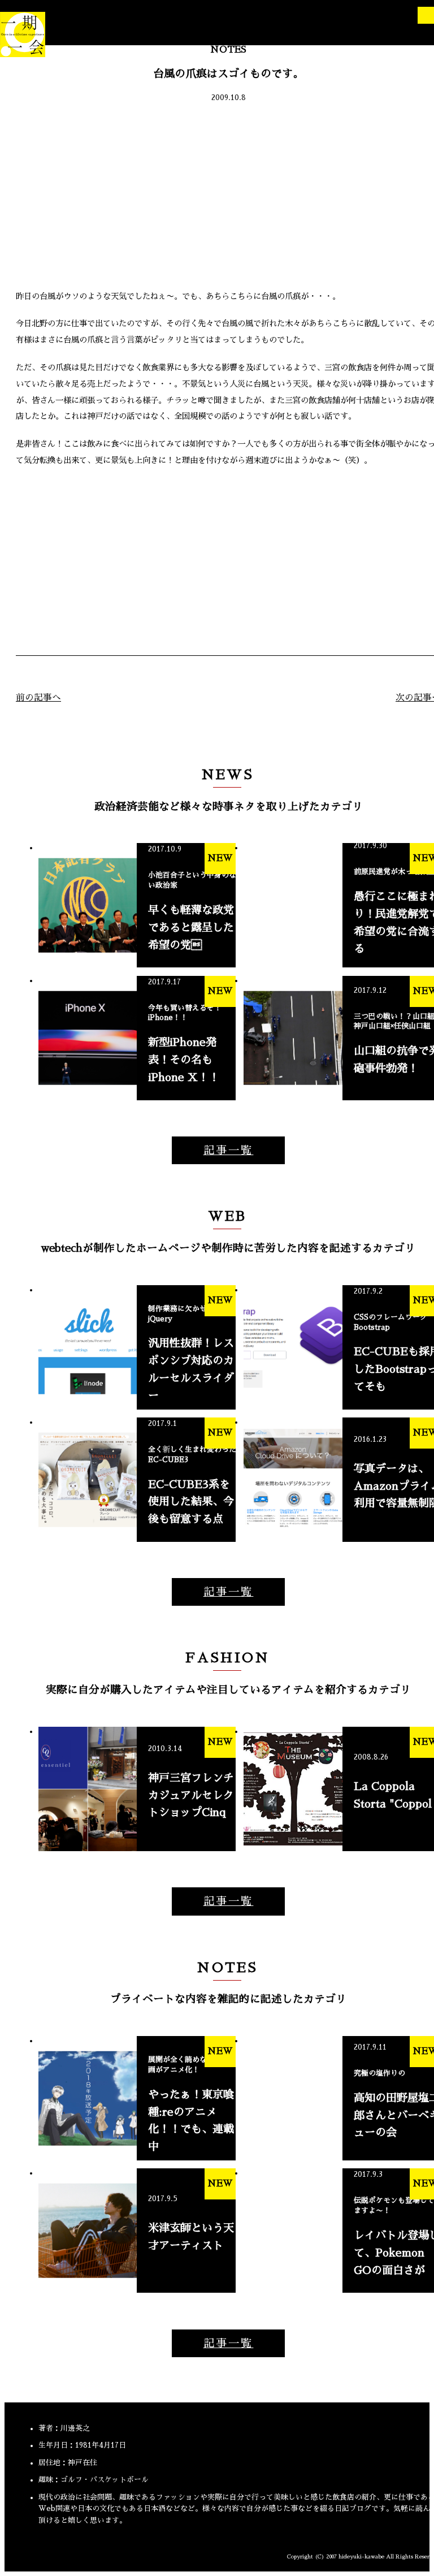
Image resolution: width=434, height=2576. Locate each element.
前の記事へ (38, 698)
